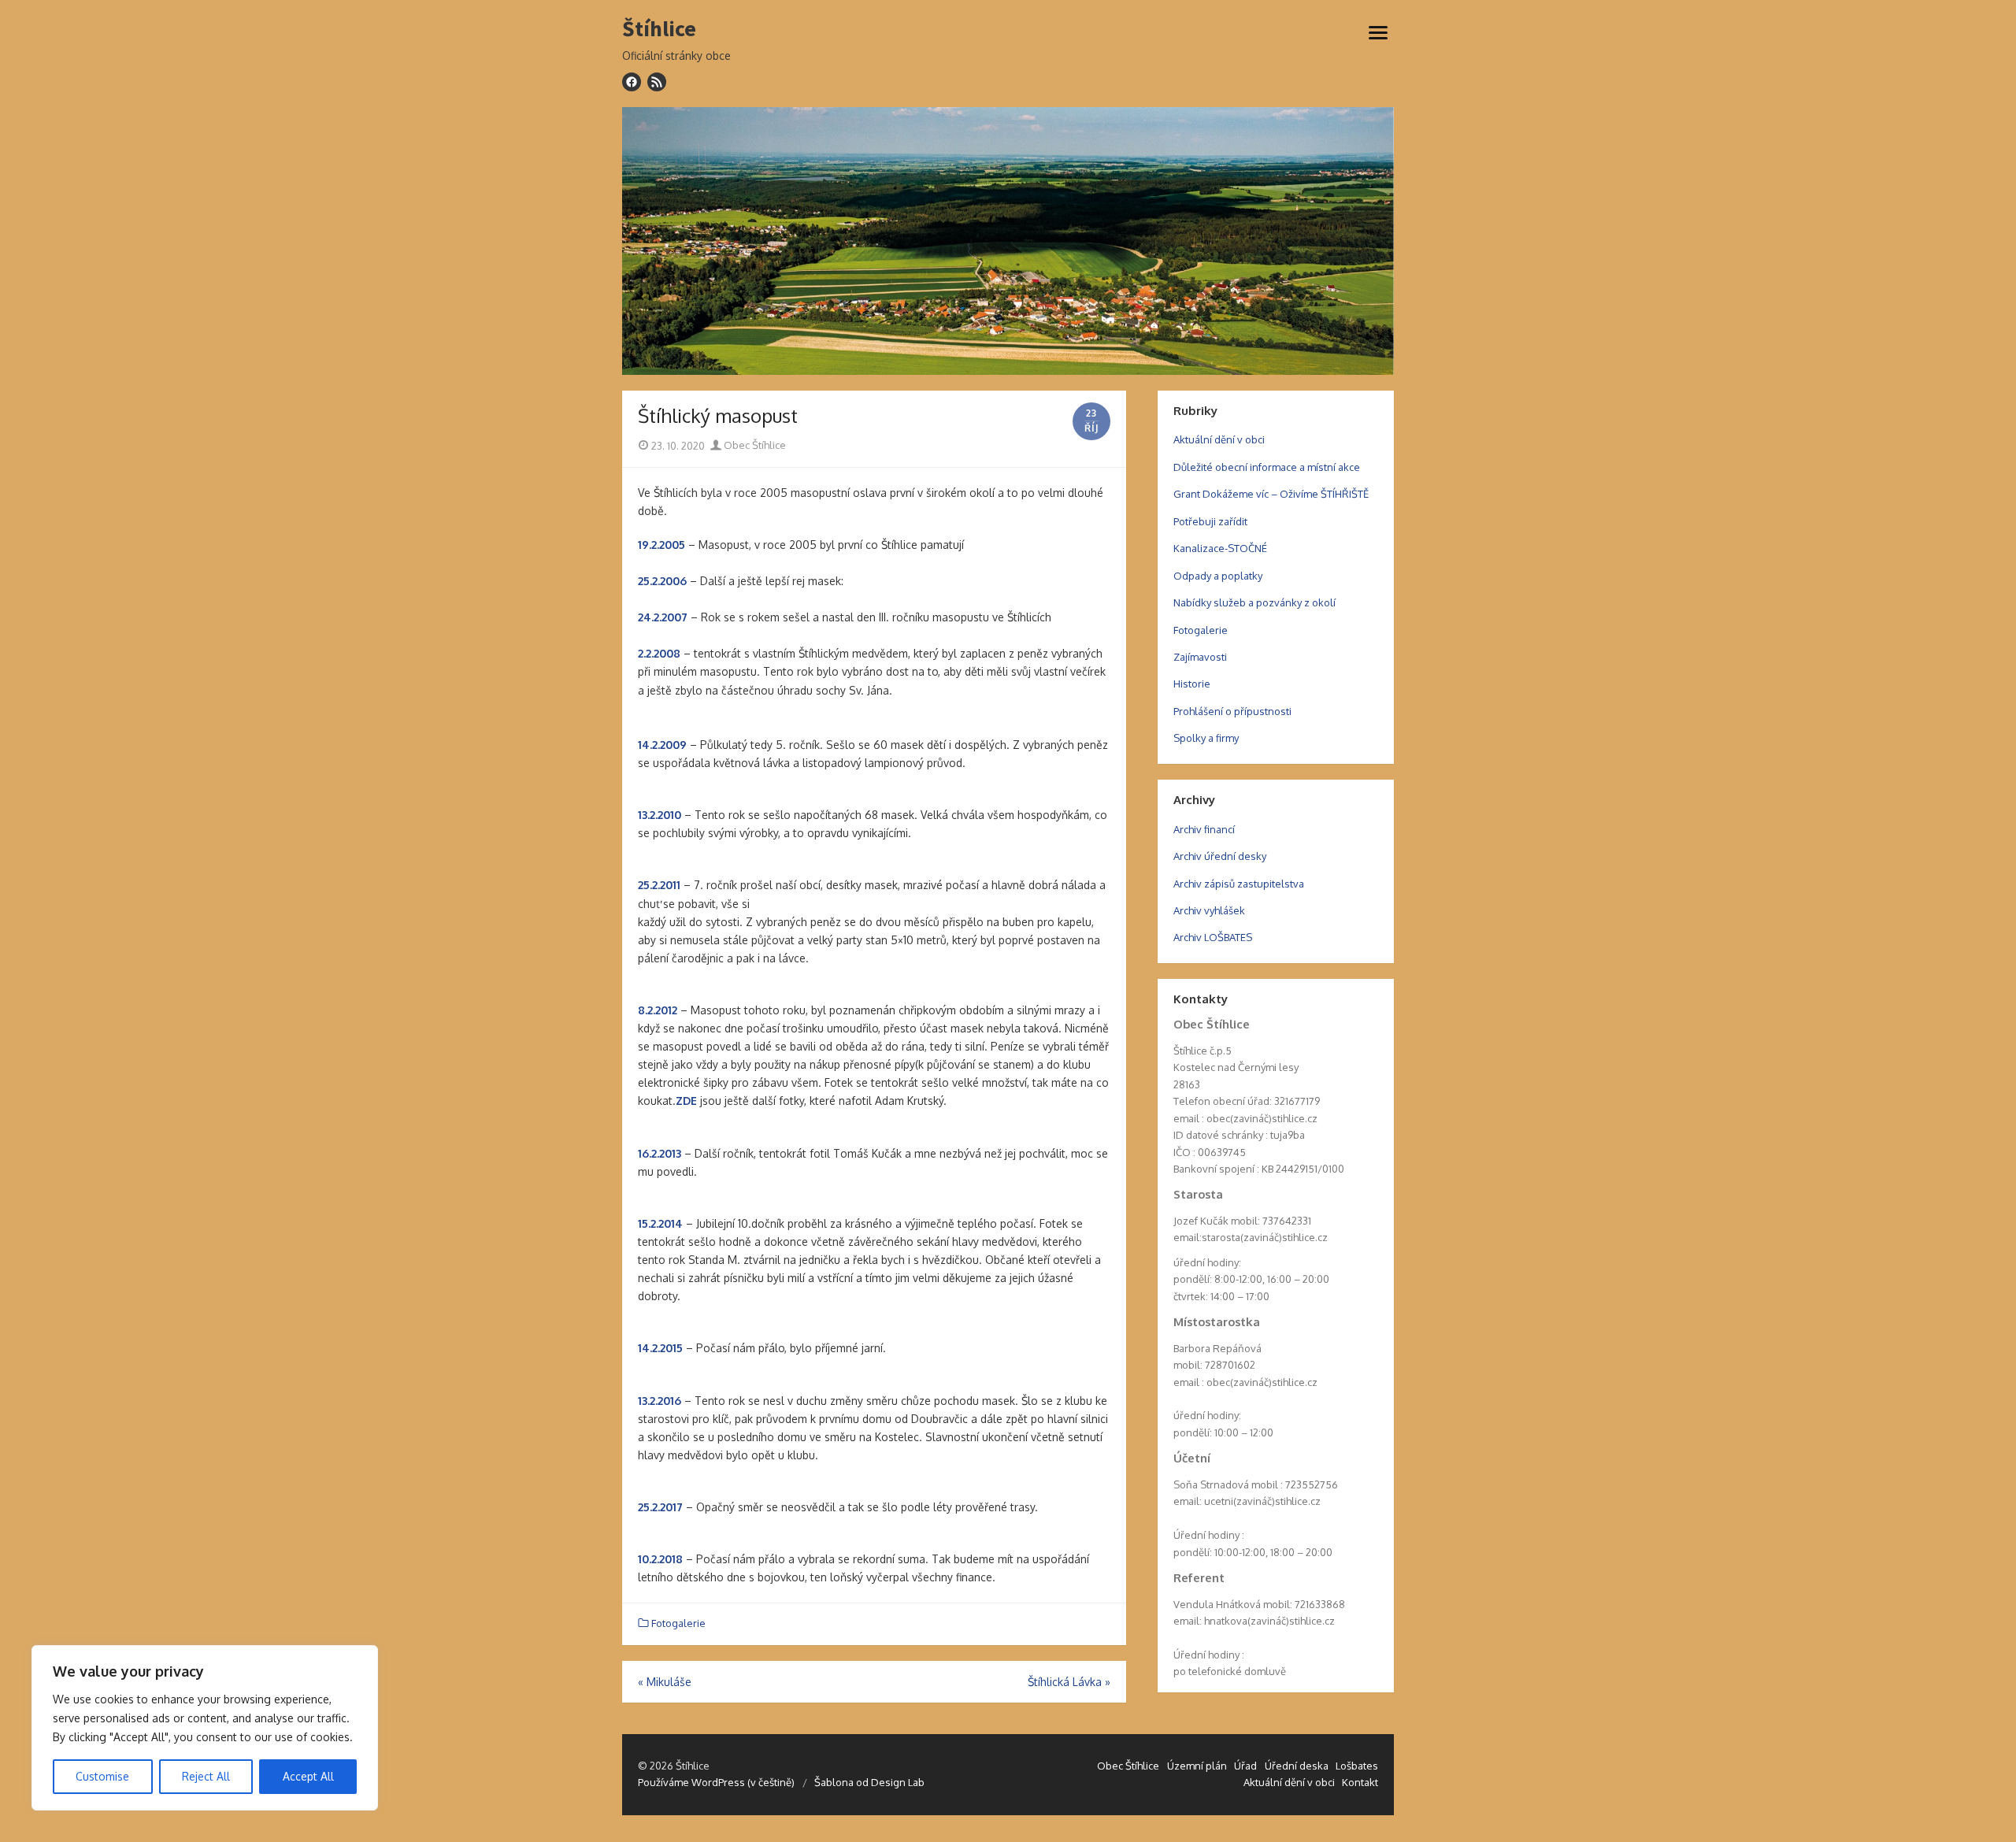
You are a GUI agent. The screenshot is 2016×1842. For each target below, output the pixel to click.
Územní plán (1197, 1766)
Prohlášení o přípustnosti (1232, 711)
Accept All (308, 1776)
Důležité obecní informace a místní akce (1267, 467)
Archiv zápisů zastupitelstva (1239, 884)
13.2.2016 (660, 1401)
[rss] (657, 82)
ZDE (686, 1101)
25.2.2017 (660, 1507)
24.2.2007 (663, 617)
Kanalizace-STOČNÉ (1220, 548)
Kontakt (1360, 1782)
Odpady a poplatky (1218, 576)
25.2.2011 (659, 885)
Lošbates (1357, 1766)
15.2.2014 (660, 1223)
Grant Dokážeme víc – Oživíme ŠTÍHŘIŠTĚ (1271, 494)
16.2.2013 (660, 1153)
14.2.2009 (662, 745)
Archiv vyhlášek (1209, 910)
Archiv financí (1204, 829)
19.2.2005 (661, 545)
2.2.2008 (659, 653)
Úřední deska (1297, 1766)
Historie (1192, 684)
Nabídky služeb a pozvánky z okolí (1254, 602)
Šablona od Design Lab (869, 1782)
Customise (102, 1776)
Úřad (1245, 1766)
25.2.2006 (662, 581)
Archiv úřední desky (1220, 856)
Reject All (206, 1776)
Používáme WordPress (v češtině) (716, 1782)
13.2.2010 (660, 815)
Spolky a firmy (1206, 738)
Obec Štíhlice (754, 445)
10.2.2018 (660, 1559)
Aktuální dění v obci (1219, 439)
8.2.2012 (658, 1010)
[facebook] (632, 82)
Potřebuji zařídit (1210, 521)
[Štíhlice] (1008, 241)
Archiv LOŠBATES (1213, 937)
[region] (205, 1728)
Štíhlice (659, 29)
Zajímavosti (1200, 657)
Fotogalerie (678, 1623)
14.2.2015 (660, 1348)
